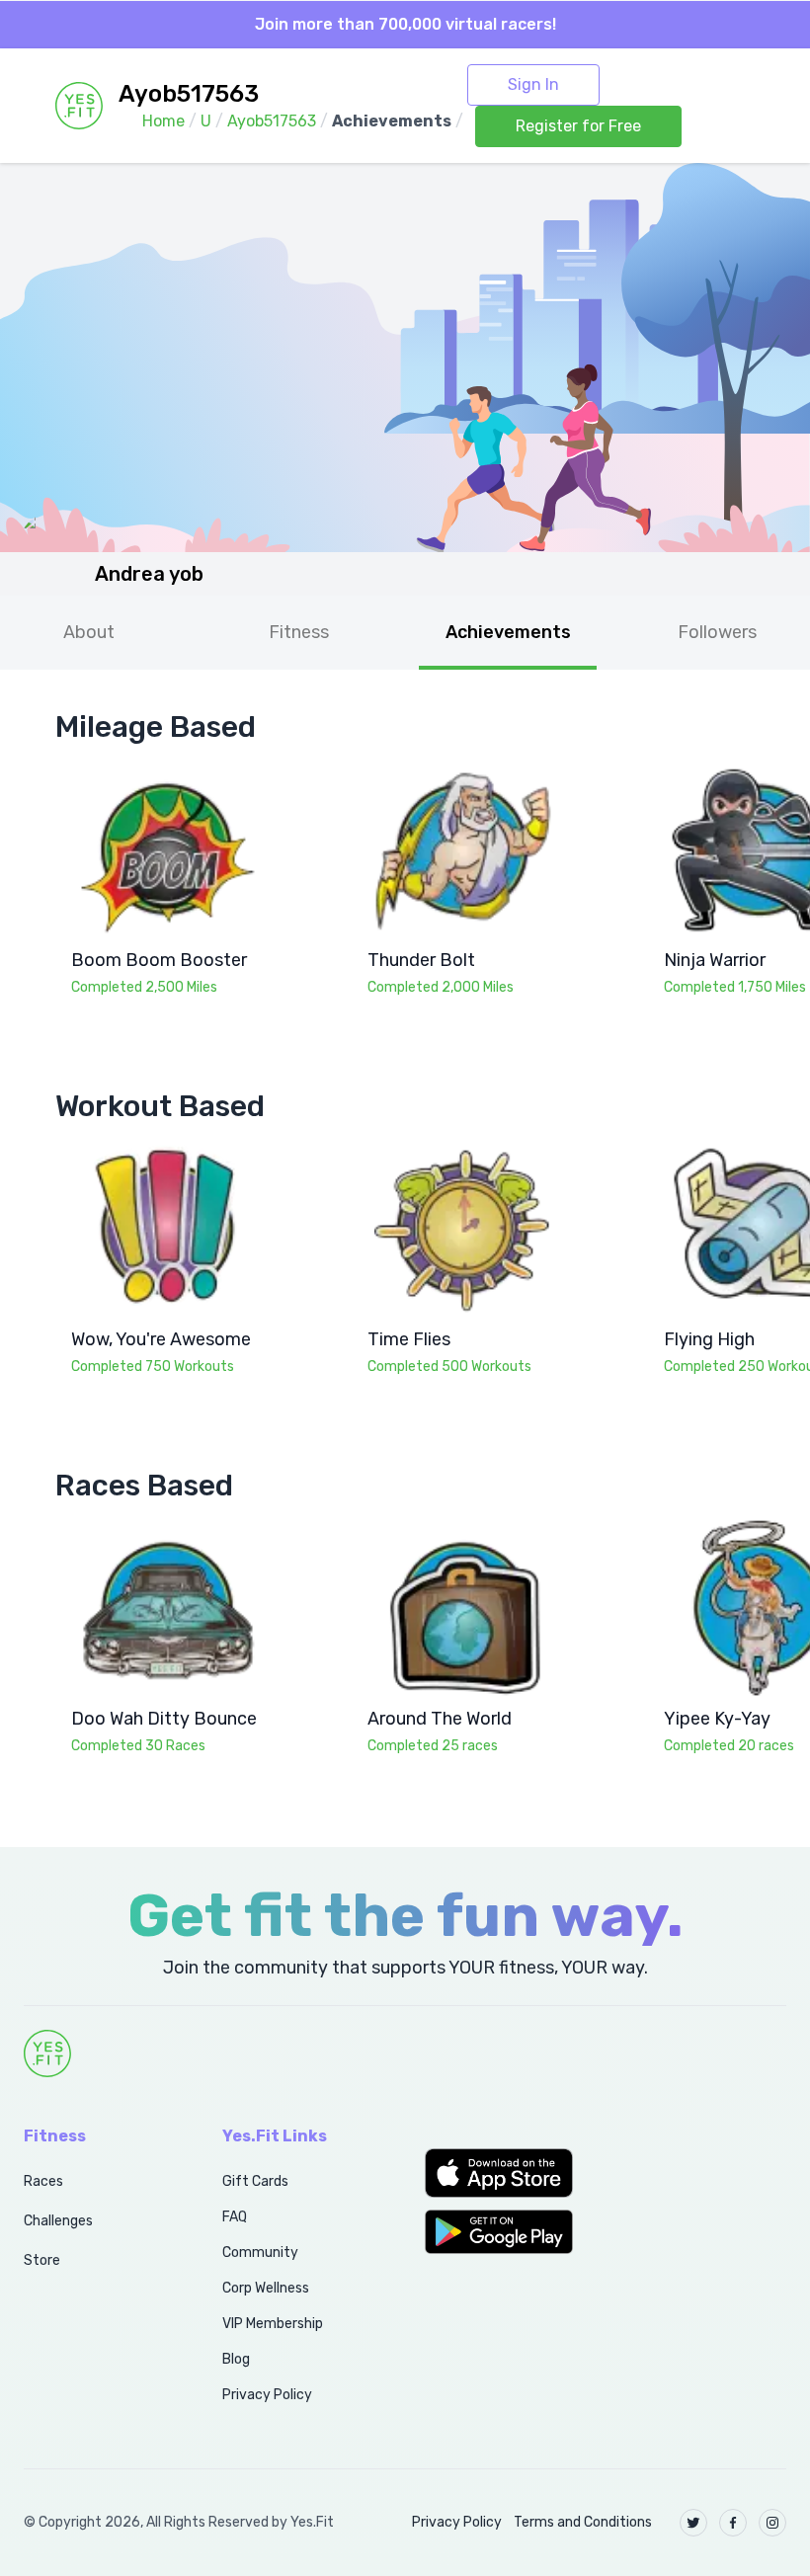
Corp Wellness (266, 2288)
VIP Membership (273, 2324)
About (89, 632)
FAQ (235, 2217)
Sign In (533, 84)
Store (42, 2260)
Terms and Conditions (583, 2522)
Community (260, 2253)
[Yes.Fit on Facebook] (733, 2523)
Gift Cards (255, 2181)
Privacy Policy (267, 2395)
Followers (717, 632)
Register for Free (578, 126)
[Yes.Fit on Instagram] (772, 2523)
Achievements (508, 632)
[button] (506, 2173)
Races (43, 2181)
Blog (236, 2359)
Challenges (58, 2221)
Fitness (299, 632)
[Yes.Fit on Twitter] (693, 2523)
